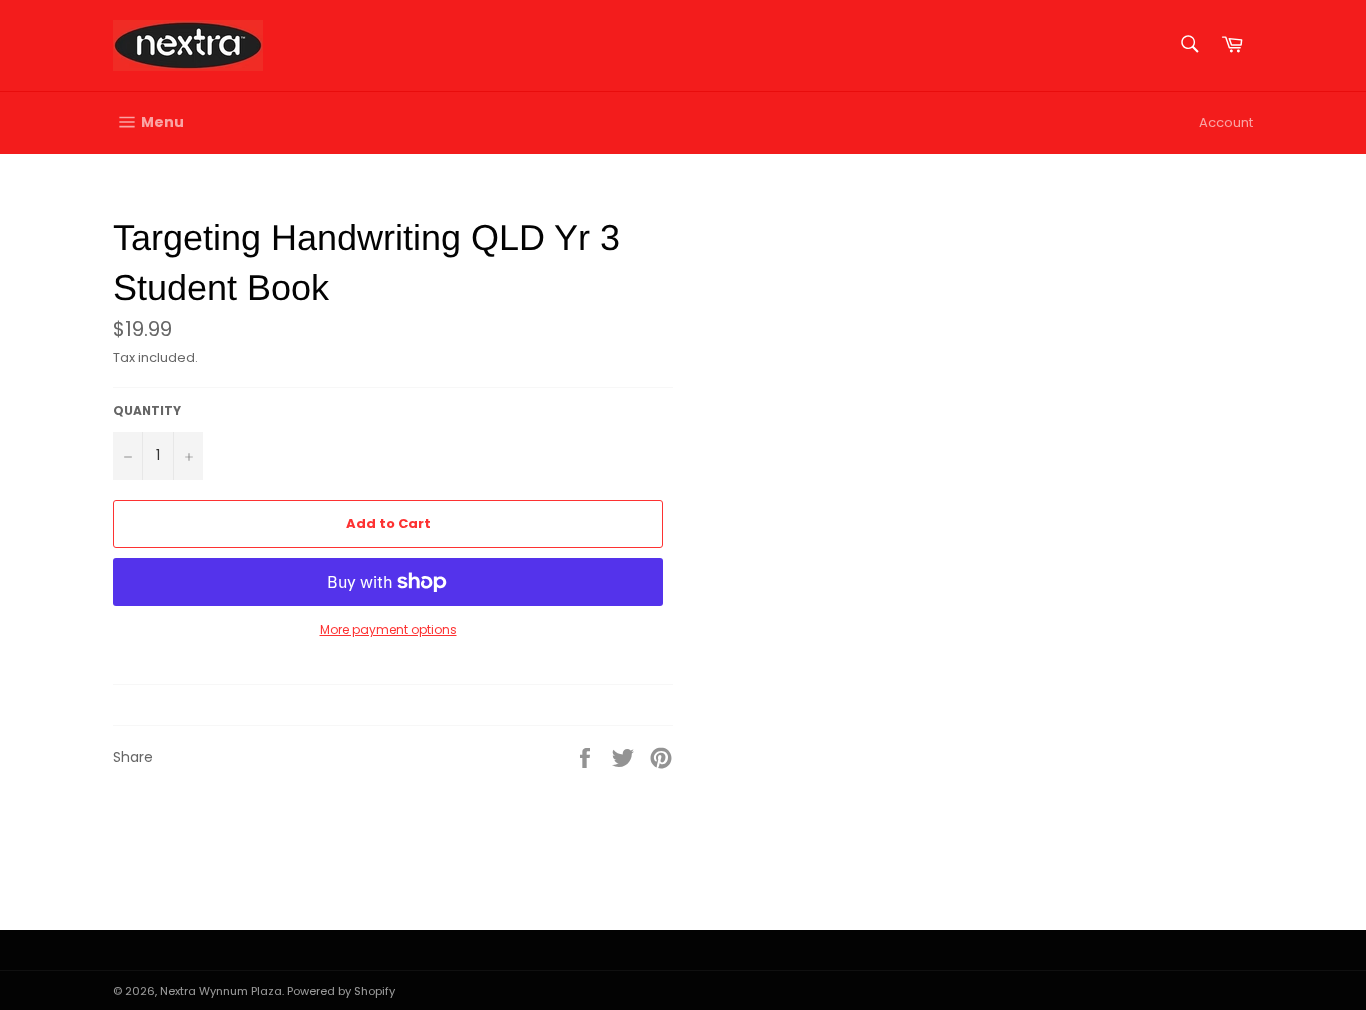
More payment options (388, 630)
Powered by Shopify (341, 991)
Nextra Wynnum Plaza (221, 991)
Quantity (147, 411)
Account (1226, 122)
